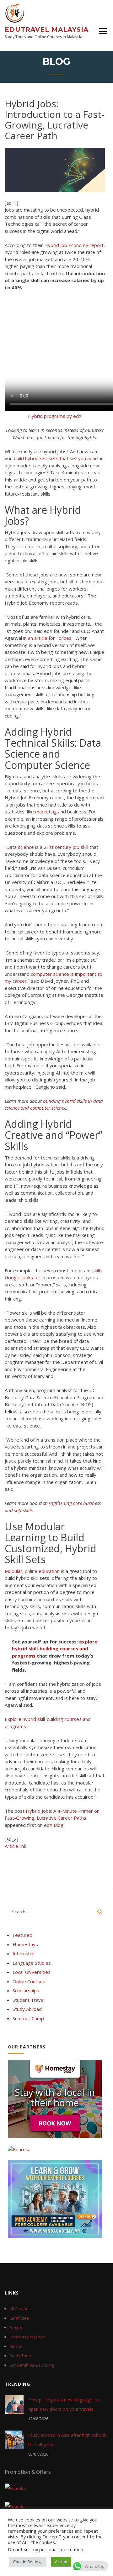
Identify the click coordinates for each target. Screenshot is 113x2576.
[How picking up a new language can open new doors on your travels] (14, 2404)
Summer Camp (28, 2018)
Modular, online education (32, 1571)
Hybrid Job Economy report (74, 245)
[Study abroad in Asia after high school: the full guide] (14, 2440)
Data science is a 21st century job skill (47, 847)
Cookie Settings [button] (28, 2562)
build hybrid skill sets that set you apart (56, 458)
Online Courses (29, 1981)
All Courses (20, 2309)
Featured (22, 1935)
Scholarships (26, 1990)
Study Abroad (27, 2009)
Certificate (19, 2318)
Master (16, 2346)
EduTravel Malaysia (47, 29)
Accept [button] (61, 2562)
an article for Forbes (50, 638)
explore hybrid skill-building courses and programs (55, 1649)
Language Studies (32, 1963)
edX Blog (54, 1825)
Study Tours (21, 2356)
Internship (24, 1953)
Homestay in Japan (27, 2337)
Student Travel (29, 2000)
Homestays (25, 1944)
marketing (46, 812)
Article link (15, 1846)
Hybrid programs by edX (55, 416)
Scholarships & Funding (32, 2365)
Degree (16, 2327)
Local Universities (32, 1972)
